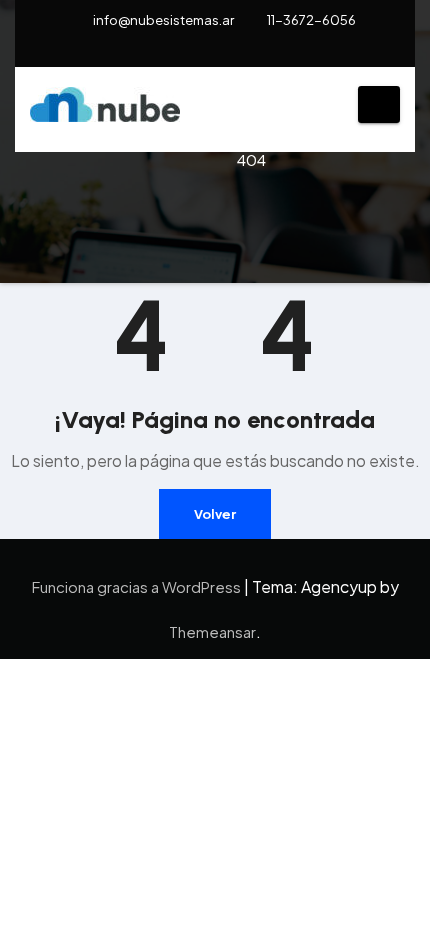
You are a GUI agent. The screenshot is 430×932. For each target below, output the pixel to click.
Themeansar (212, 631)
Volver (215, 514)
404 (251, 159)
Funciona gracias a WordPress (138, 586)
